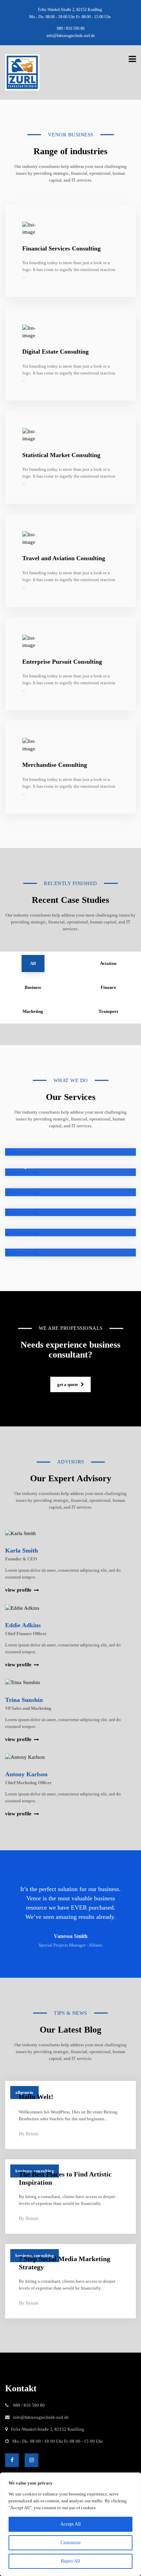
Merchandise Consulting (55, 765)
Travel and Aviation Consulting (64, 558)
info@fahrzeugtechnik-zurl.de (71, 36)
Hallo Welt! (36, 2097)
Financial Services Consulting (61, 248)
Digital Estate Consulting (55, 352)
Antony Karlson (26, 1774)
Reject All (70, 2561)
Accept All (70, 2524)
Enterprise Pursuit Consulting (62, 662)
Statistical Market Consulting (61, 455)
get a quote (68, 1384)
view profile (18, 1590)
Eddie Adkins (23, 1625)
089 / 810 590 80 (71, 28)
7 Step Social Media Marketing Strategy (65, 2263)
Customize (71, 2543)
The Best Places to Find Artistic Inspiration (65, 2178)
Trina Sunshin (24, 1700)
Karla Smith (22, 1550)
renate (32, 2134)
